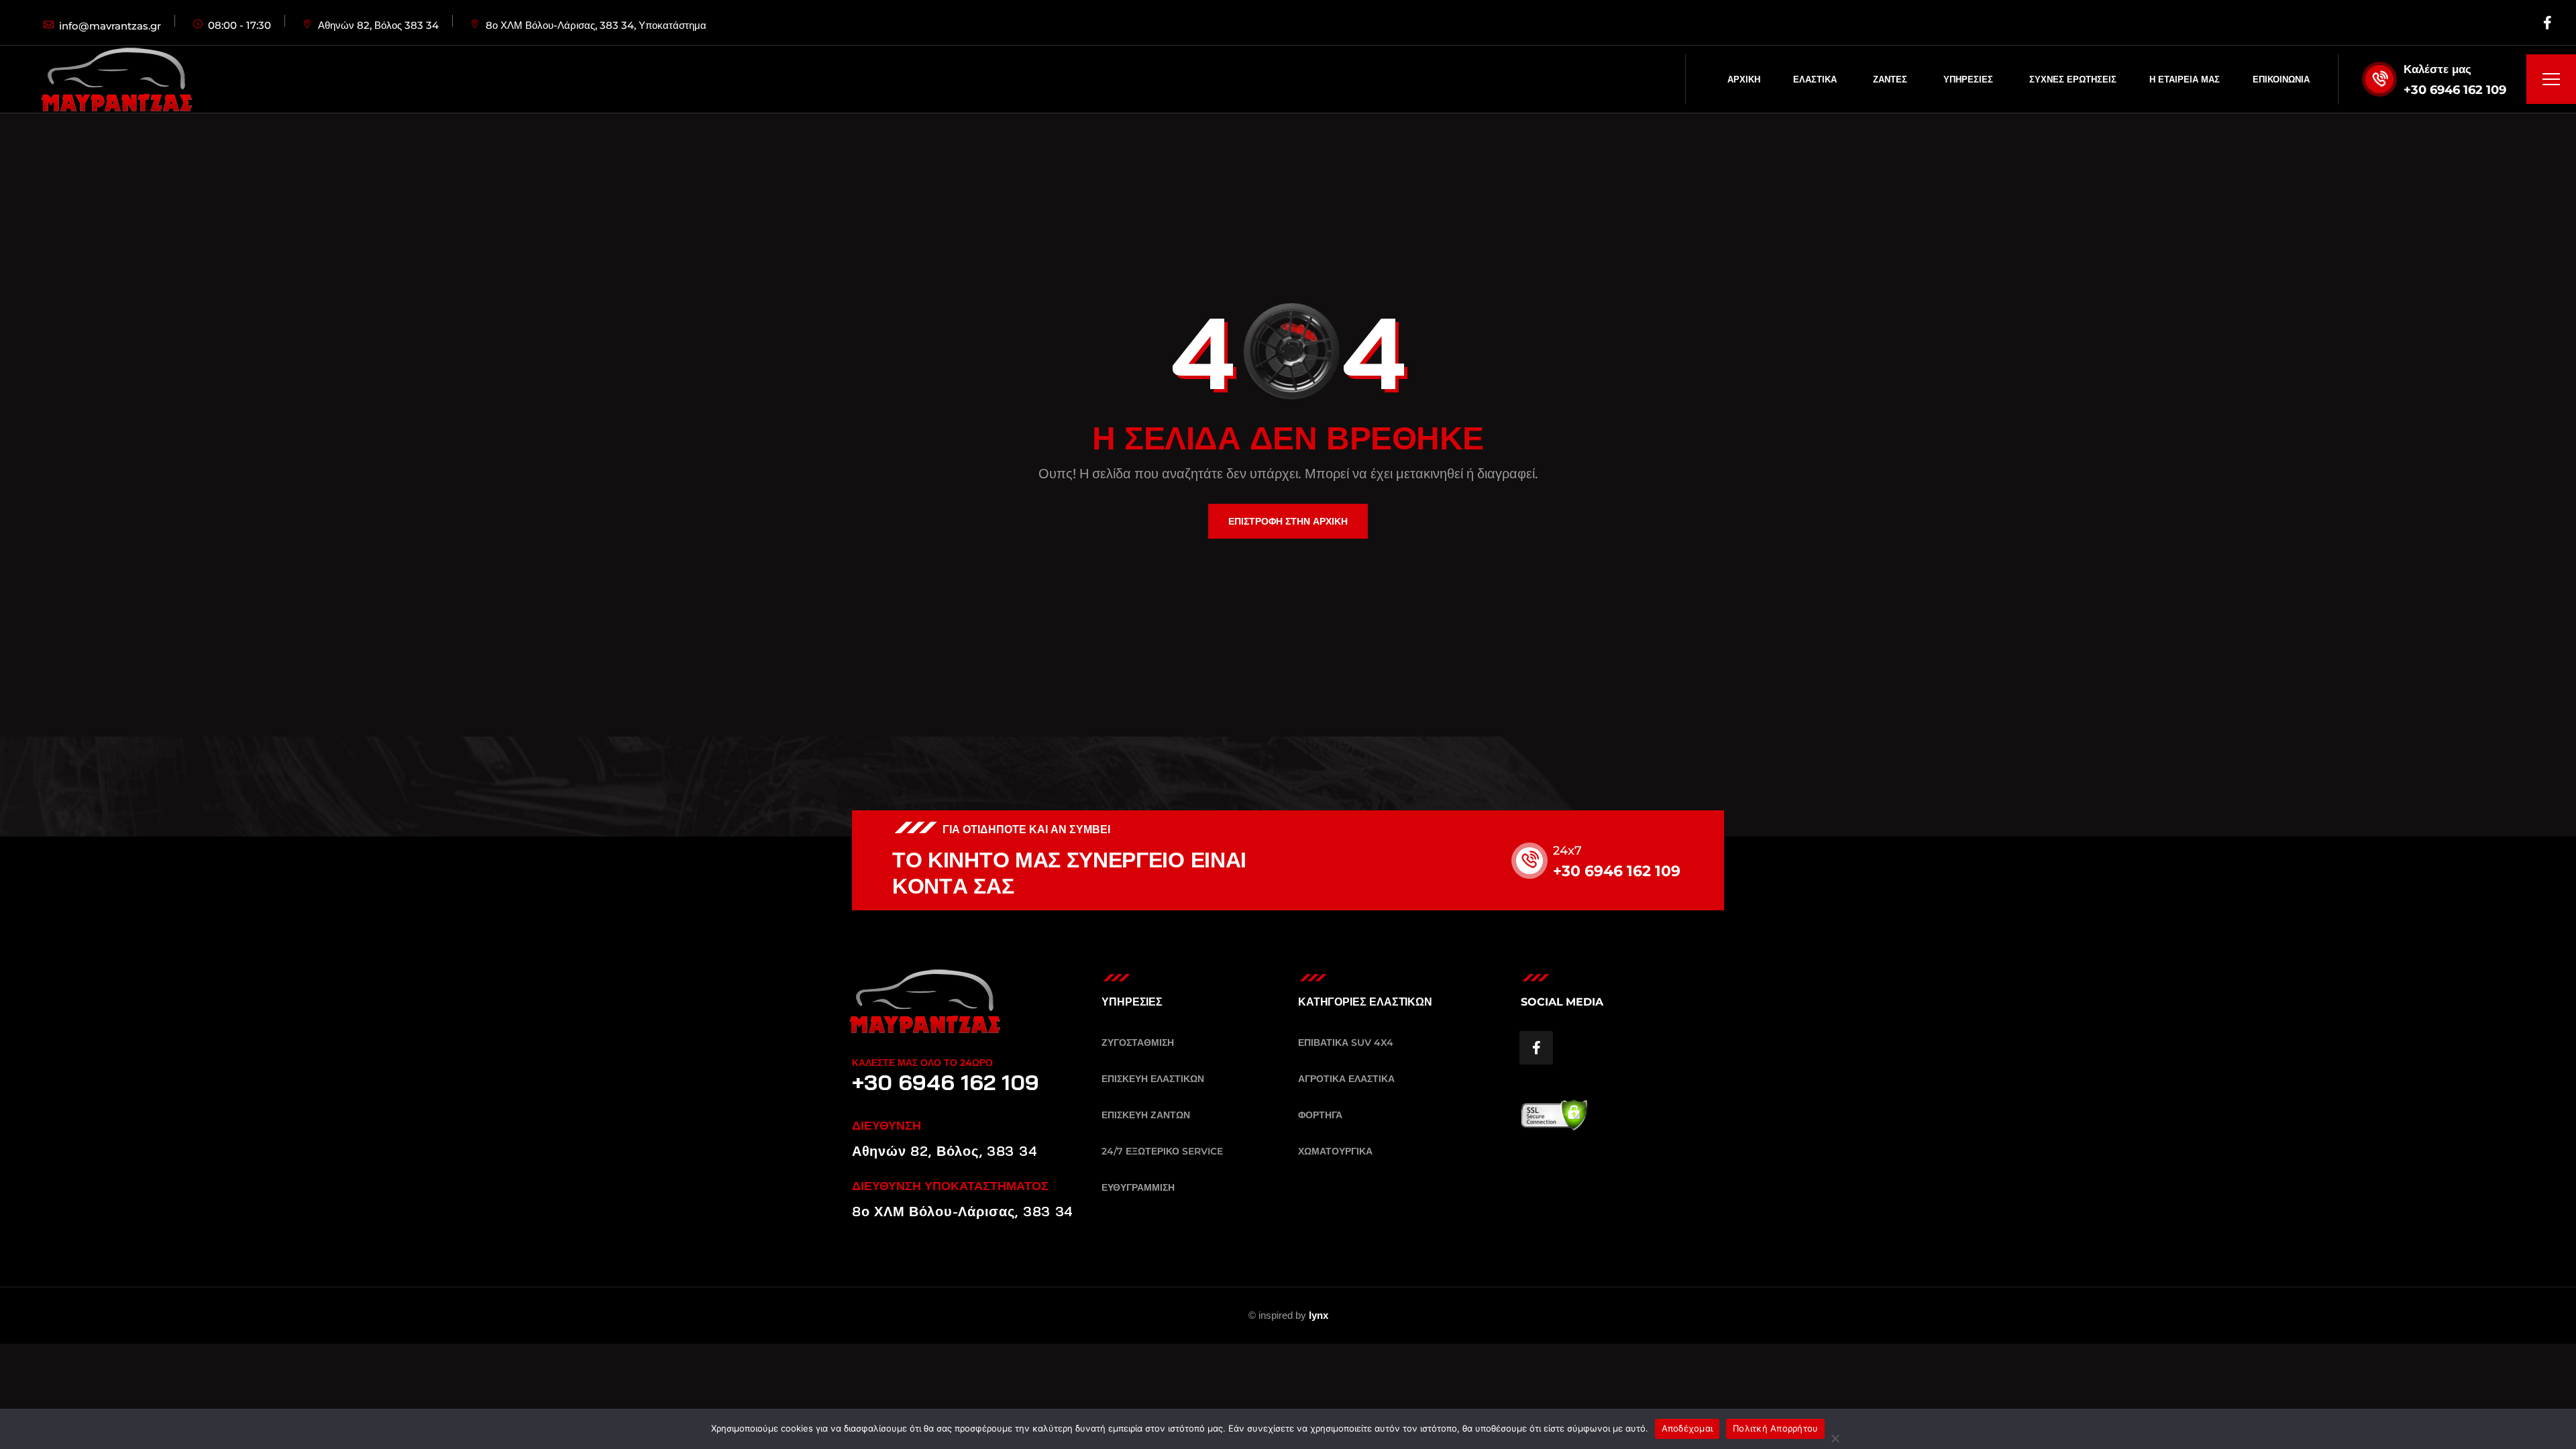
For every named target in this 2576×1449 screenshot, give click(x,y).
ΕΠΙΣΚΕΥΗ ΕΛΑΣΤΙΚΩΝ (1153, 1079)
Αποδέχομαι (1687, 1428)
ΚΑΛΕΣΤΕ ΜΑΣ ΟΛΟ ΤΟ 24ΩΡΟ (922, 1063)
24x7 (1567, 851)
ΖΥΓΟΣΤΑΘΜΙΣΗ (1138, 1042)
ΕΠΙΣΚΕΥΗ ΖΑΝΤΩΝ (1146, 1115)
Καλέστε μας (2437, 69)
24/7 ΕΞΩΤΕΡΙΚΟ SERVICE (1162, 1151)
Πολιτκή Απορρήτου (1775, 1428)
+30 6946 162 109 (2455, 90)
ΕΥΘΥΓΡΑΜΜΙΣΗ (1138, 1187)
